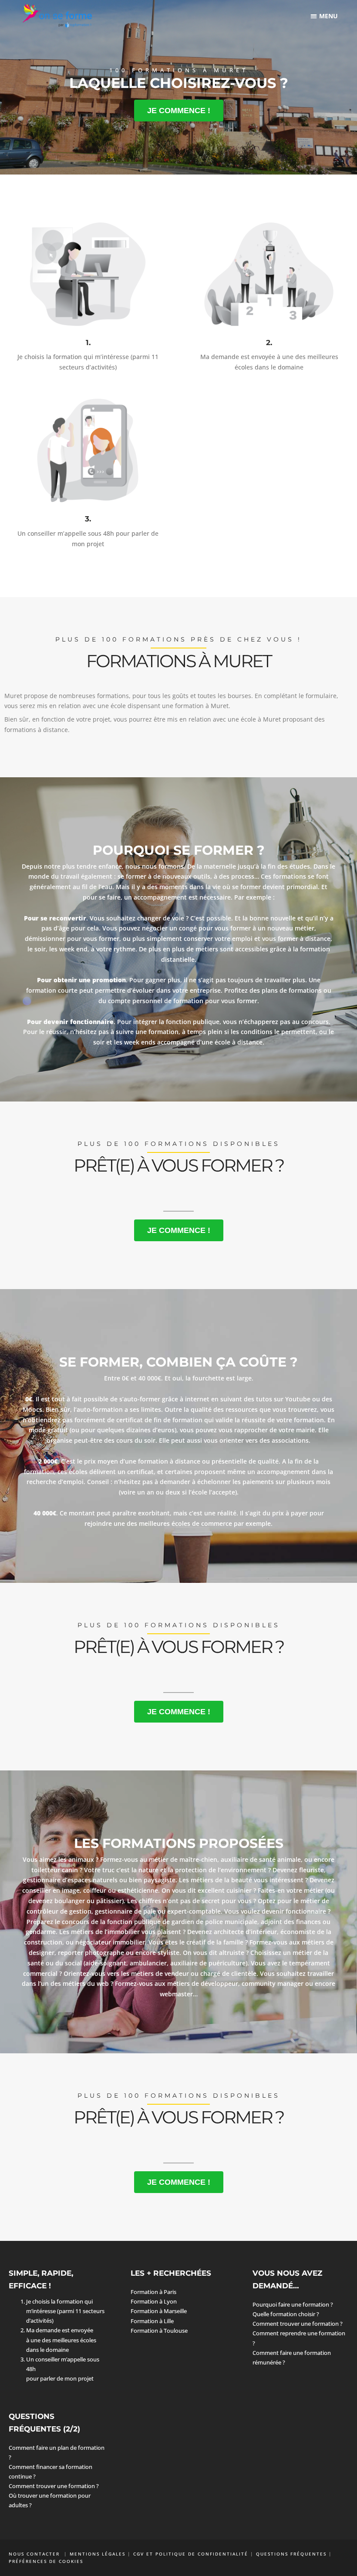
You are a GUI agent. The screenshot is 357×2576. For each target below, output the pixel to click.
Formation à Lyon (154, 2301)
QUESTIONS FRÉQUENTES (291, 2554)
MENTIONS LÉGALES (98, 2554)
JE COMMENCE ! (179, 111)
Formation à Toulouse (159, 2331)
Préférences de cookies (46, 2561)
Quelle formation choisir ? (286, 2314)
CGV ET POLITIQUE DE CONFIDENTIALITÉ (191, 2554)
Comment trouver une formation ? (298, 2324)
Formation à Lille (152, 2321)
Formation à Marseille (159, 2311)
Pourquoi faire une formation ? (293, 2304)
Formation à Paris (153, 2292)
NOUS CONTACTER (35, 2554)
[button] (325, 16)
